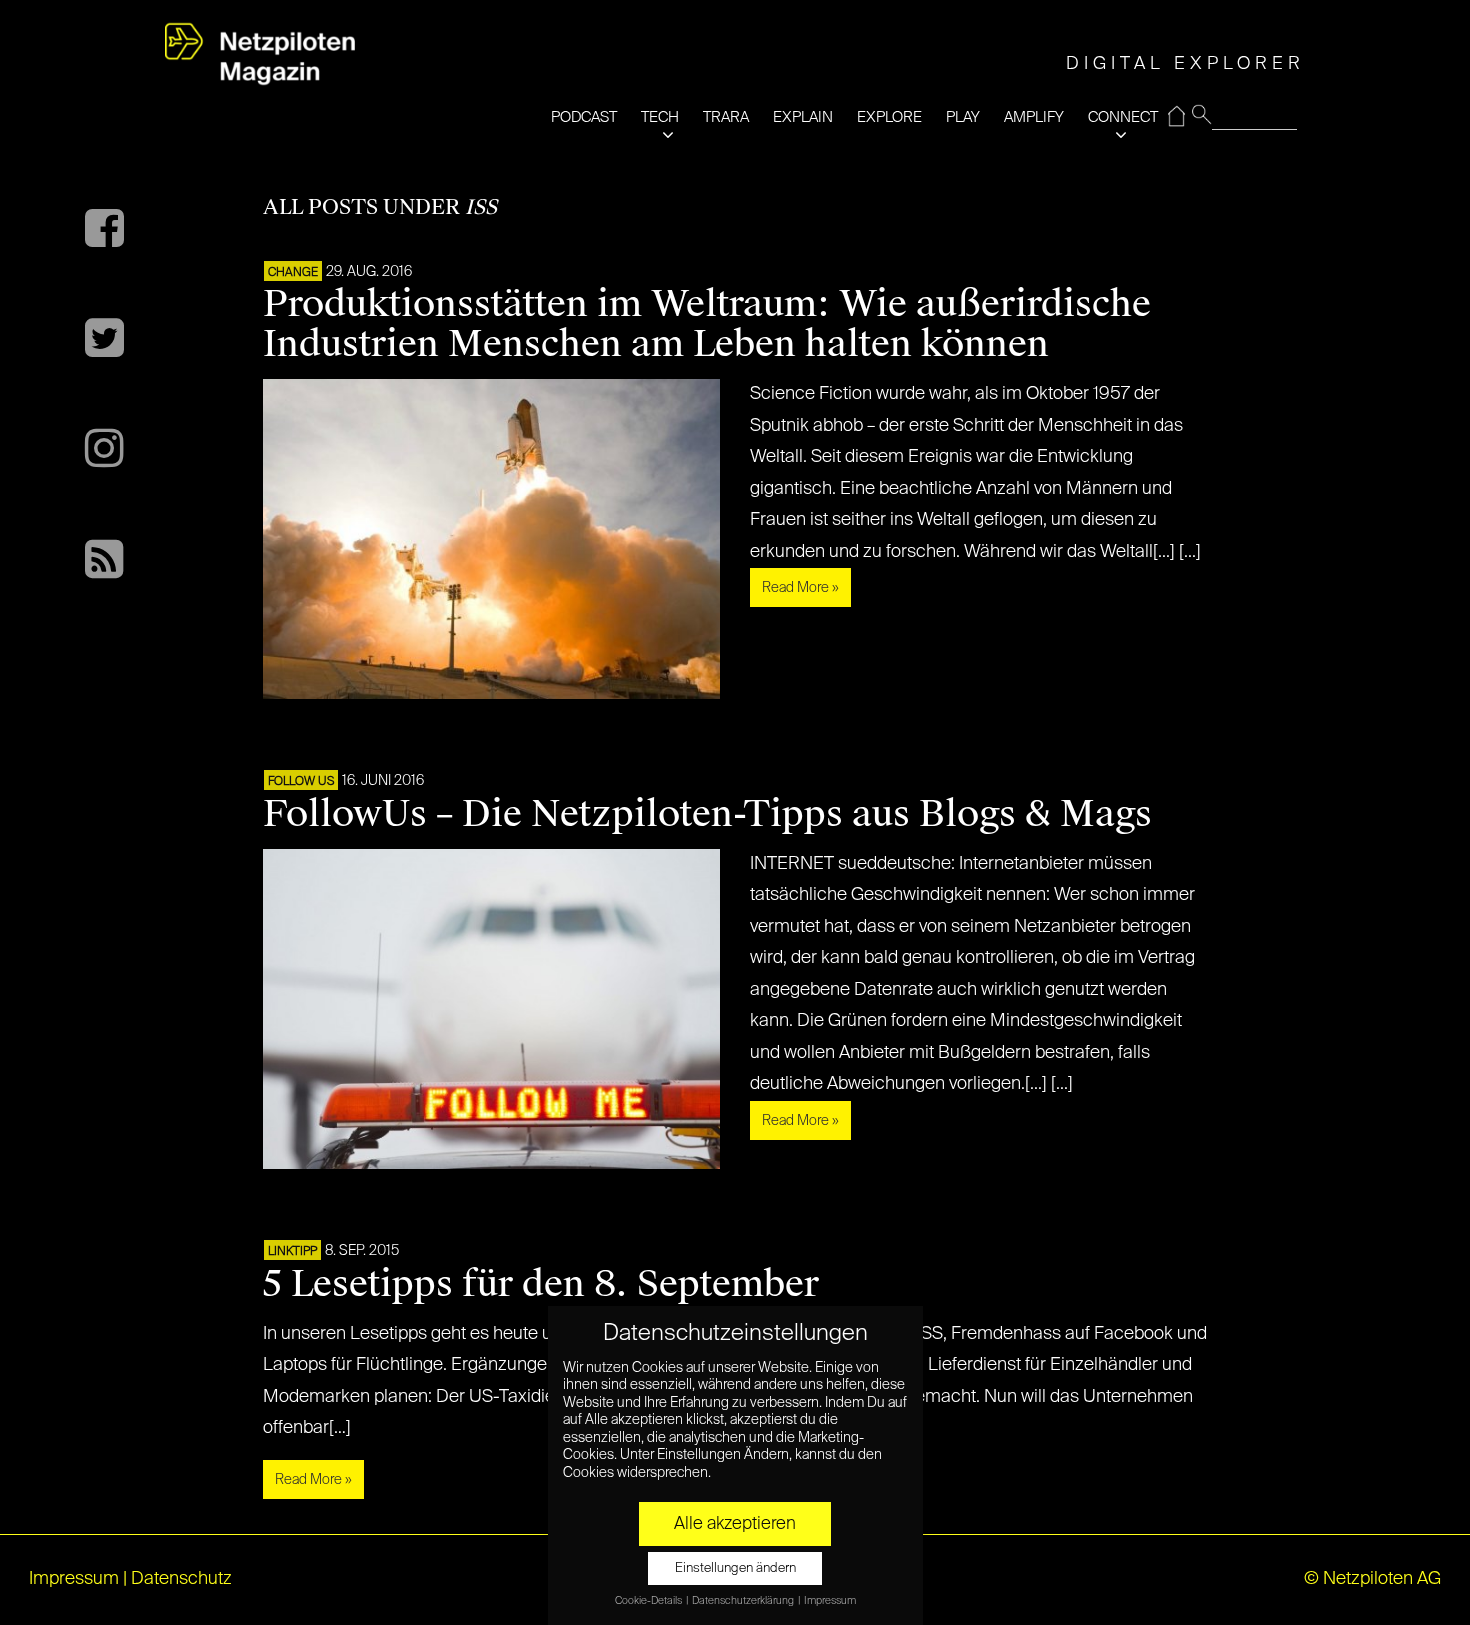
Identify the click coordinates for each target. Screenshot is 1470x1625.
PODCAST (584, 117)
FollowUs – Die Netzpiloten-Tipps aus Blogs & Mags (707, 814)
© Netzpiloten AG (1372, 1579)
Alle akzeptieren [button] (735, 1524)
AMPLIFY (1034, 117)
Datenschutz (181, 1579)
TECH (660, 117)
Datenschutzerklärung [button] (744, 1601)
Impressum (74, 1579)
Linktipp (292, 1252)
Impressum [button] (830, 1601)
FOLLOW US (301, 782)
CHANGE (293, 273)
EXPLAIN (803, 117)
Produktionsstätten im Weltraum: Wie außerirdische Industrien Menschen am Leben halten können (707, 324)
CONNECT (1123, 117)
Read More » (800, 588)
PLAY (963, 117)
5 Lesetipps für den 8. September (541, 1284)
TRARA (726, 117)
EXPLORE (889, 117)
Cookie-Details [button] (649, 1601)
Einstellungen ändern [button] (735, 1568)
